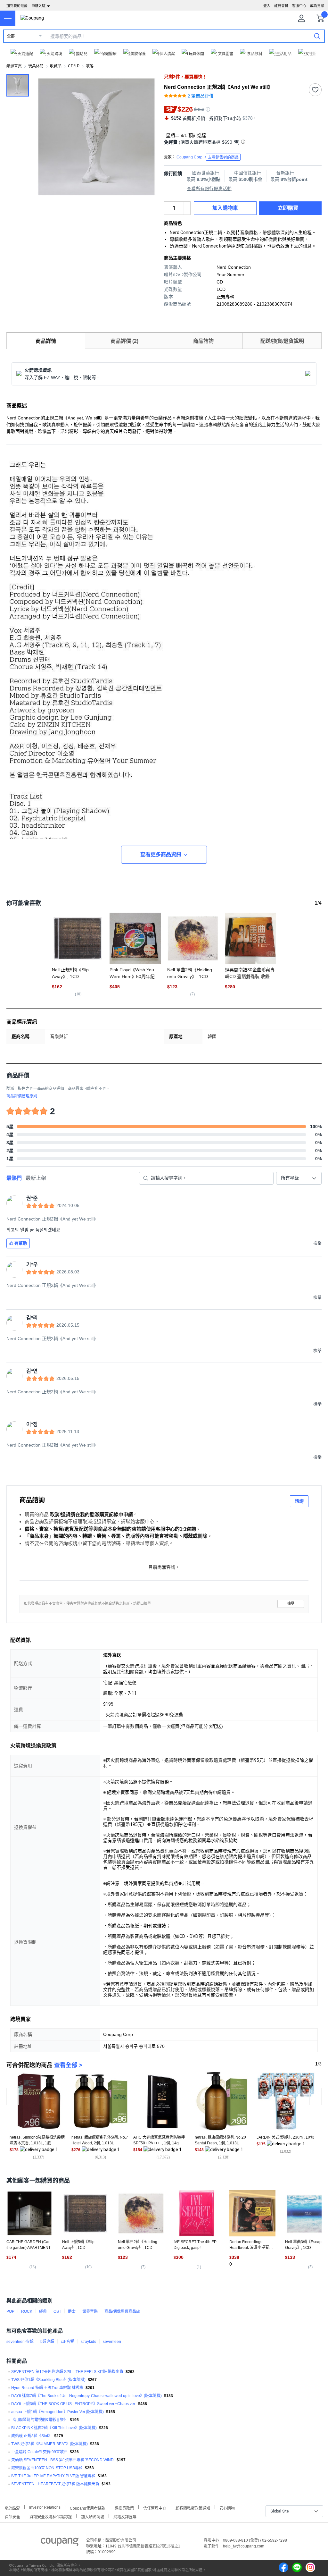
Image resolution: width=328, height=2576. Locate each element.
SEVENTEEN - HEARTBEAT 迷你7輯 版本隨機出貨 (55, 2484)
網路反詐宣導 (125, 2516)
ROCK (27, 2311)
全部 (11, 36)
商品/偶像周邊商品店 (122, 2311)
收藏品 (56, 66)
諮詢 (299, 1501)
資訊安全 (12, 2516)
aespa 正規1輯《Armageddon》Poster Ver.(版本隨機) (57, 2412)
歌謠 (90, 66)
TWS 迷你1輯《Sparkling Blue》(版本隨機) (48, 2380)
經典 (43, 2311)
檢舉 (291, 1604)
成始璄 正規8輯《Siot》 (32, 2436)
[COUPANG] (60, 2543)
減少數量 (187, 205)
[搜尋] (317, 36)
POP (10, 2311)
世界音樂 (90, 2311)
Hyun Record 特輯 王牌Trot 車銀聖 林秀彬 (47, 2388)
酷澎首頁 (14, 66)
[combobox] (299, 1178)
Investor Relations (45, 2507)
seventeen (112, 2342)
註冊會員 (281, 6)
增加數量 (187, 211)
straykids (88, 2342)
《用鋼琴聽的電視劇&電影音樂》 (39, 2420)
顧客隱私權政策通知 (193, 2508)
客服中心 (299, 6)
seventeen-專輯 (20, 2342)
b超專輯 (47, 2342)
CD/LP (74, 66)
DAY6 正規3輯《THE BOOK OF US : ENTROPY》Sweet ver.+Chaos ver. (74, 2404)
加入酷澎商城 (93, 2516)
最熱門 (14, 1178)
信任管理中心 (155, 2508)
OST (57, 2311)
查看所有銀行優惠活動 (209, 189)
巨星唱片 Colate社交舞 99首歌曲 (39, 2452)
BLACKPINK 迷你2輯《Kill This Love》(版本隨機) (54, 2428)
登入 (267, 6)
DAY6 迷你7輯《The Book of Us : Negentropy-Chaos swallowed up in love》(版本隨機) (86, 2396)
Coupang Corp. (208, 157)
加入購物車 (225, 208)
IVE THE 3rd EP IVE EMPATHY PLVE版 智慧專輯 (53, 2476)
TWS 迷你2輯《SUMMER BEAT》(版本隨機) (49, 2444)
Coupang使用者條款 (88, 2508)
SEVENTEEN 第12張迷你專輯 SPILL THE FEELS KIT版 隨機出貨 (67, 2372)
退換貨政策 (124, 2508)
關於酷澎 (12, 2508)
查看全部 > (68, 2065)
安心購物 (227, 2508)
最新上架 (36, 1178)
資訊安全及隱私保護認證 (51, 2516)
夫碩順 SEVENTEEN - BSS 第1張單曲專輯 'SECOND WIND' (63, 2460)
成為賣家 (317, 6)
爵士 (72, 2311)
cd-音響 (67, 2342)
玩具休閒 (36, 66)
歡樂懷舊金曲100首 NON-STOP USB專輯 (47, 2468)
